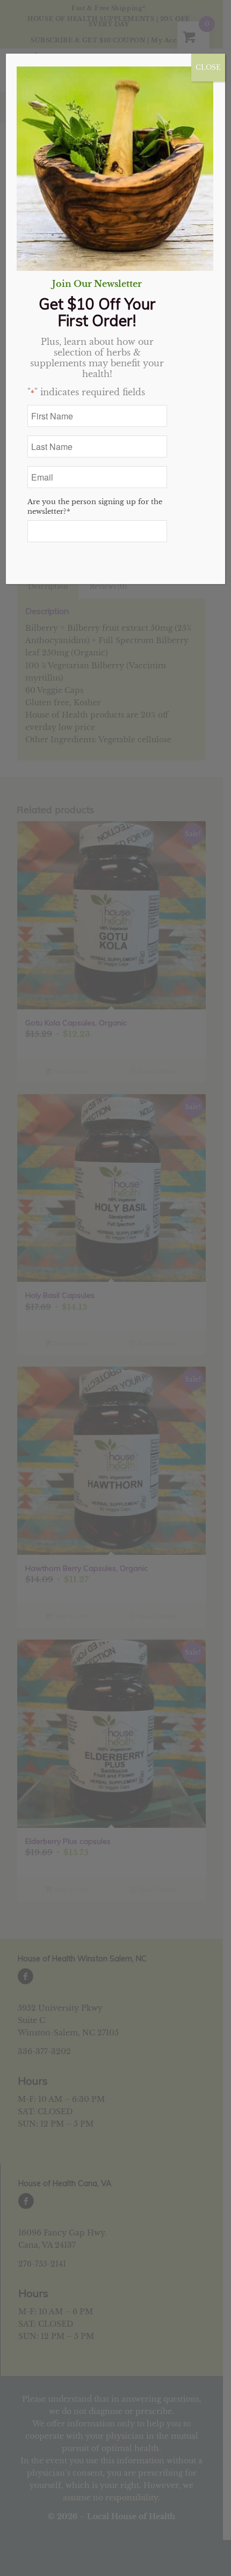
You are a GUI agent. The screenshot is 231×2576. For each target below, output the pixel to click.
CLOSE (208, 67)
